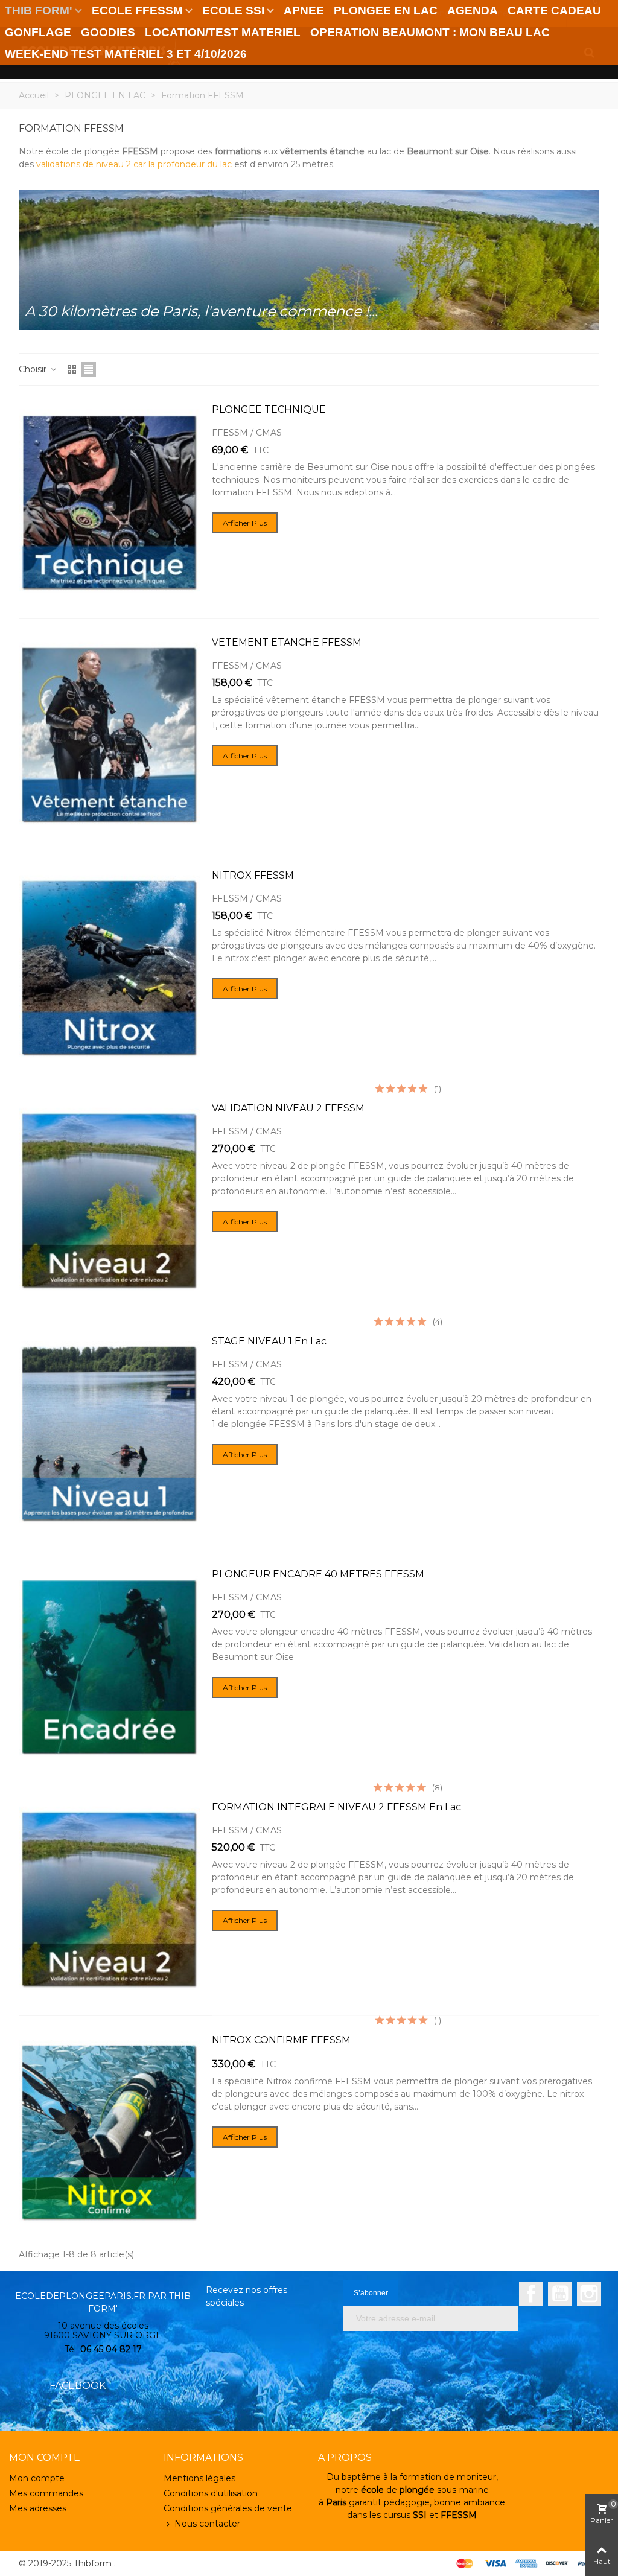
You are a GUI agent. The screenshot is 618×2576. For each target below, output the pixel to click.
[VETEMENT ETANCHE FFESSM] (109, 735)
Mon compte (37, 2478)
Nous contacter (207, 2524)
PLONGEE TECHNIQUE (269, 409)
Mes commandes (46, 2493)
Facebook (531, 2294)
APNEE (304, 11)
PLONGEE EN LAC (386, 11)
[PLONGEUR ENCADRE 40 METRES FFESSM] (109, 1666)
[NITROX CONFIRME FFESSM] (109, 2132)
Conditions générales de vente (228, 2508)
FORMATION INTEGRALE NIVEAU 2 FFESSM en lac (336, 1807)
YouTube (560, 2294)
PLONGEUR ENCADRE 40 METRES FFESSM (318, 1574)
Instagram (589, 2294)
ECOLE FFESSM (137, 11)
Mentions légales (199, 2478)
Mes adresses (38, 2508)
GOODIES (108, 32)
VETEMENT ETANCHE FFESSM (287, 642)
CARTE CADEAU (554, 11)
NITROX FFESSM (253, 875)
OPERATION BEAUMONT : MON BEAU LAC (430, 32)
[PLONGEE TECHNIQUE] (109, 502)
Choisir (34, 369)
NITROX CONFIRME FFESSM (281, 2040)
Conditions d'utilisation (211, 2493)
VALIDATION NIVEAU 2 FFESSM (288, 1108)
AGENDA (473, 11)
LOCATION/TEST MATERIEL (223, 32)
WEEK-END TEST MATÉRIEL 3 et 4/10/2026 (126, 54)
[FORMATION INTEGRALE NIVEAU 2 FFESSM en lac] (109, 1899)
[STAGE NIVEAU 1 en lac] (109, 1433)
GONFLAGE (38, 32)
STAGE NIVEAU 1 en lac (269, 1341)
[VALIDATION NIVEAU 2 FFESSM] (109, 1201)
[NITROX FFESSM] (109, 968)
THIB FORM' (39, 11)
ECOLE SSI (233, 11)
